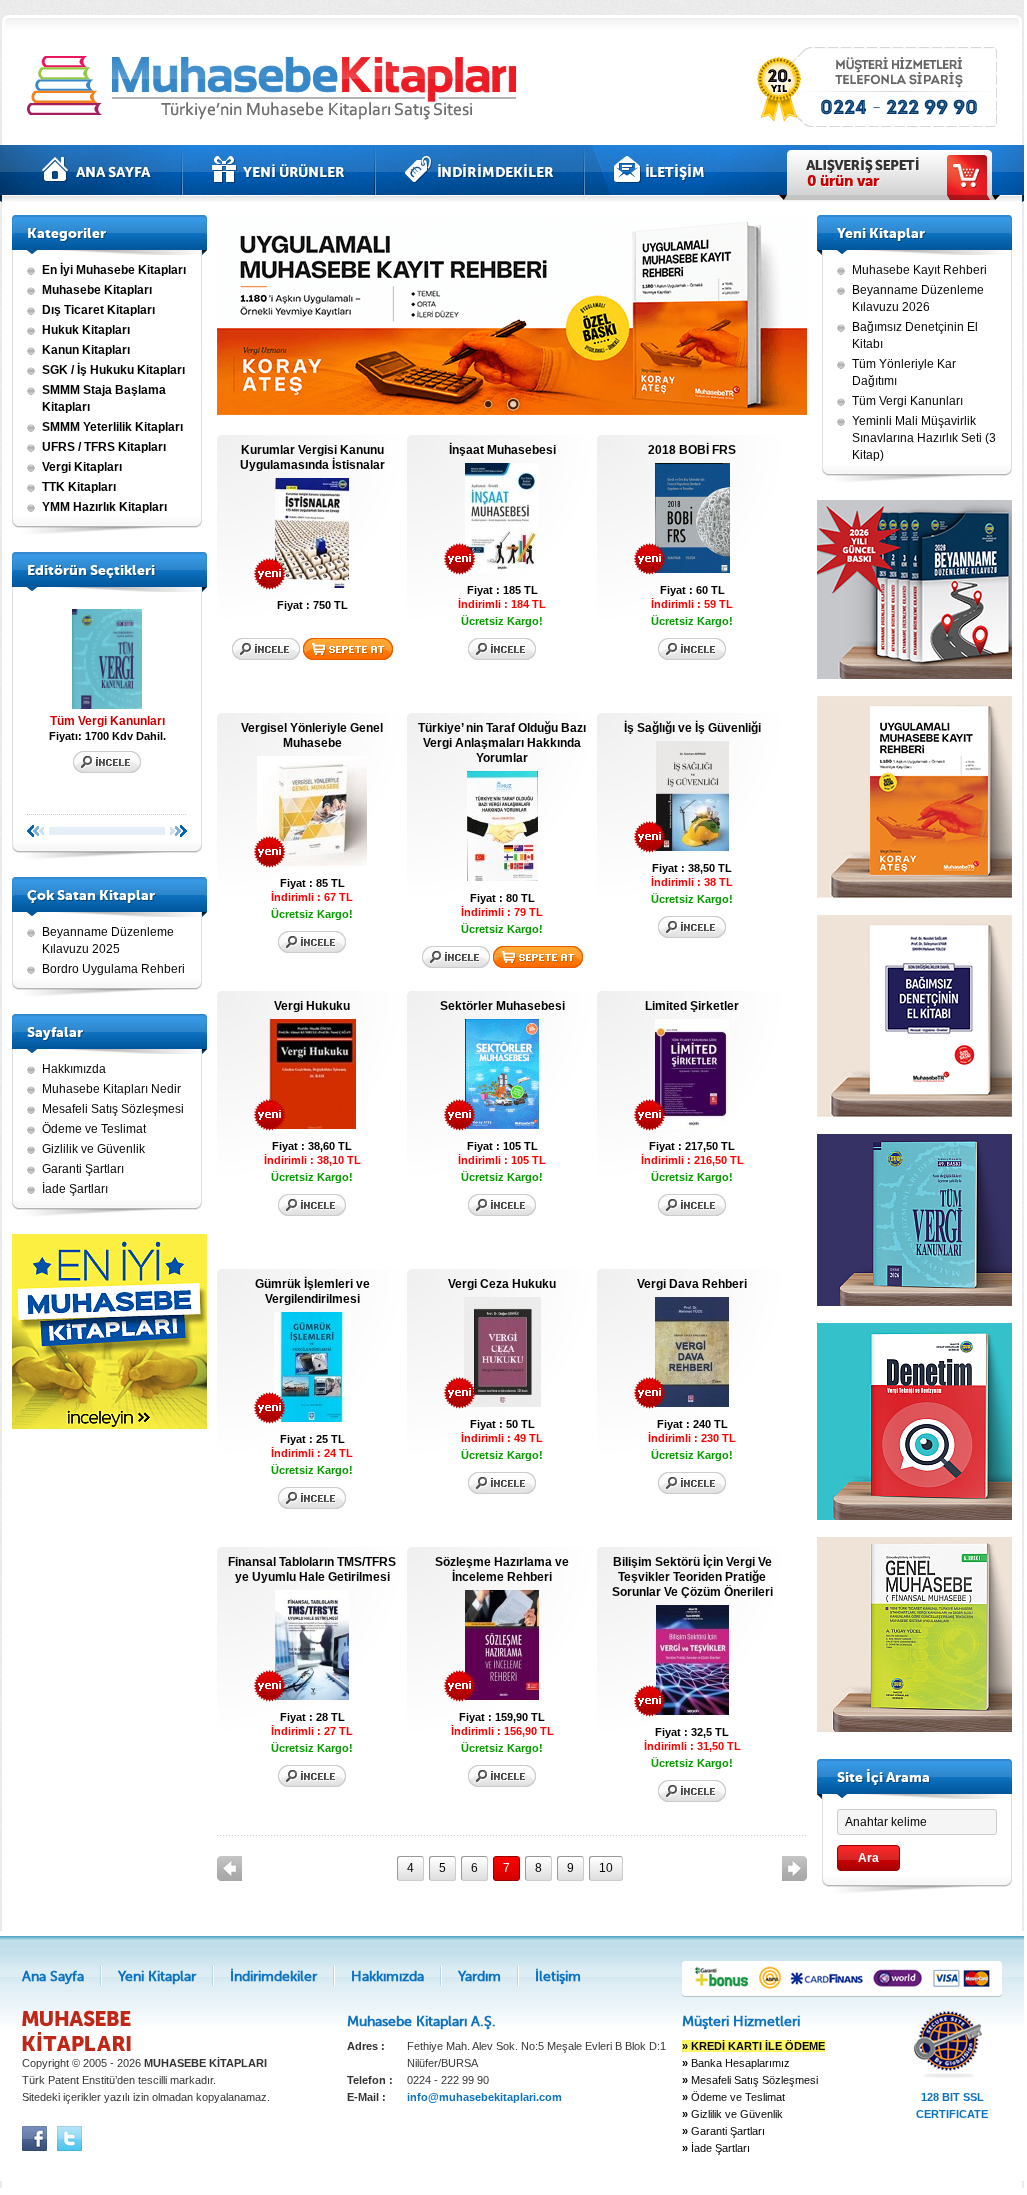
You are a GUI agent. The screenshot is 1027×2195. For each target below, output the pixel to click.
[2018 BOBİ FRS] (692, 569)
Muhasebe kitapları (277, 87)
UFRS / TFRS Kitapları (104, 447)
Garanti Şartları (83, 1169)
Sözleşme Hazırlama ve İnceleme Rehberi (502, 1569)
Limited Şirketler (692, 1006)
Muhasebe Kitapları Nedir (111, 1089)
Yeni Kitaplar (278, 170)
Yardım (479, 1976)
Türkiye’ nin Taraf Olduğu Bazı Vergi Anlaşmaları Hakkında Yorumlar (502, 743)
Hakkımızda (74, 1069)
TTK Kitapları (79, 487)
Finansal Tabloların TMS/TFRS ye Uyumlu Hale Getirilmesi (312, 1569)
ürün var (843, 181)
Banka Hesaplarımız (736, 2063)
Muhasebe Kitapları (97, 290)
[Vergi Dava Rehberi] (692, 1403)
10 (606, 1868)
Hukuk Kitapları (86, 330)
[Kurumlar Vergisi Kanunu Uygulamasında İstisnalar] (312, 584)
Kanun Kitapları (86, 350)
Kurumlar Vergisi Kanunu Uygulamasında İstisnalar (312, 457)
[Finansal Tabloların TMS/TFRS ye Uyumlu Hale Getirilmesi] (312, 1696)
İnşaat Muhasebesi (502, 450)
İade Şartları (75, 1189)
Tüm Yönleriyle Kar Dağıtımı (904, 372)
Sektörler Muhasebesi (502, 1006)
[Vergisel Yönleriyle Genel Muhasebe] (312, 862)
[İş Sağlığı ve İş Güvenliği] (692, 847)
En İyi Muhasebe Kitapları (114, 270)
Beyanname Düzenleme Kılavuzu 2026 (918, 298)
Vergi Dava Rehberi (692, 1284)
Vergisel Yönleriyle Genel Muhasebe (312, 735)
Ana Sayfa (97, 170)
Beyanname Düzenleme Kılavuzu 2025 (108, 940)
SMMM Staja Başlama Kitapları (104, 398)
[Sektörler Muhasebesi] (502, 1125)
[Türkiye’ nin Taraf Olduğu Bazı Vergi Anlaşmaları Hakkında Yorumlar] (502, 877)
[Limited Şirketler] (692, 1125)
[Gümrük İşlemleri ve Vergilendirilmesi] (312, 1418)
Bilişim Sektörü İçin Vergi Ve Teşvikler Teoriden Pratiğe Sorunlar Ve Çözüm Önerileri (692, 1577)
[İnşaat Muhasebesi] (502, 569)
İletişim (659, 170)
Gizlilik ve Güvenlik (93, 1149)
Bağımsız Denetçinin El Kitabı (915, 335)
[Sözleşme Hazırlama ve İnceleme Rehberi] (502, 1696)
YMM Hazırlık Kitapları (104, 507)
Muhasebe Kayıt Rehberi (919, 270)
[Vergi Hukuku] (312, 1125)
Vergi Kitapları (82, 467)
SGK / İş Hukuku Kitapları (113, 370)
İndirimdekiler (479, 170)
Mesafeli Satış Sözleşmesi (113, 1109)
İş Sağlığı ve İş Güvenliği (692, 728)
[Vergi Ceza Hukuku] (502, 1403)
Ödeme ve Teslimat (94, 1129)
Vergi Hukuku (312, 1006)
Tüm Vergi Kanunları (107, 721)
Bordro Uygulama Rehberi (113, 969)
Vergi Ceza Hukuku (502, 1284)
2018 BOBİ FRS (692, 450)
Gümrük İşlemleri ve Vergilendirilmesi (312, 1291)
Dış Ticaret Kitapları (98, 310)
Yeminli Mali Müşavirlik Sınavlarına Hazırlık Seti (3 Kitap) (924, 438)
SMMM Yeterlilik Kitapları (112, 427)
